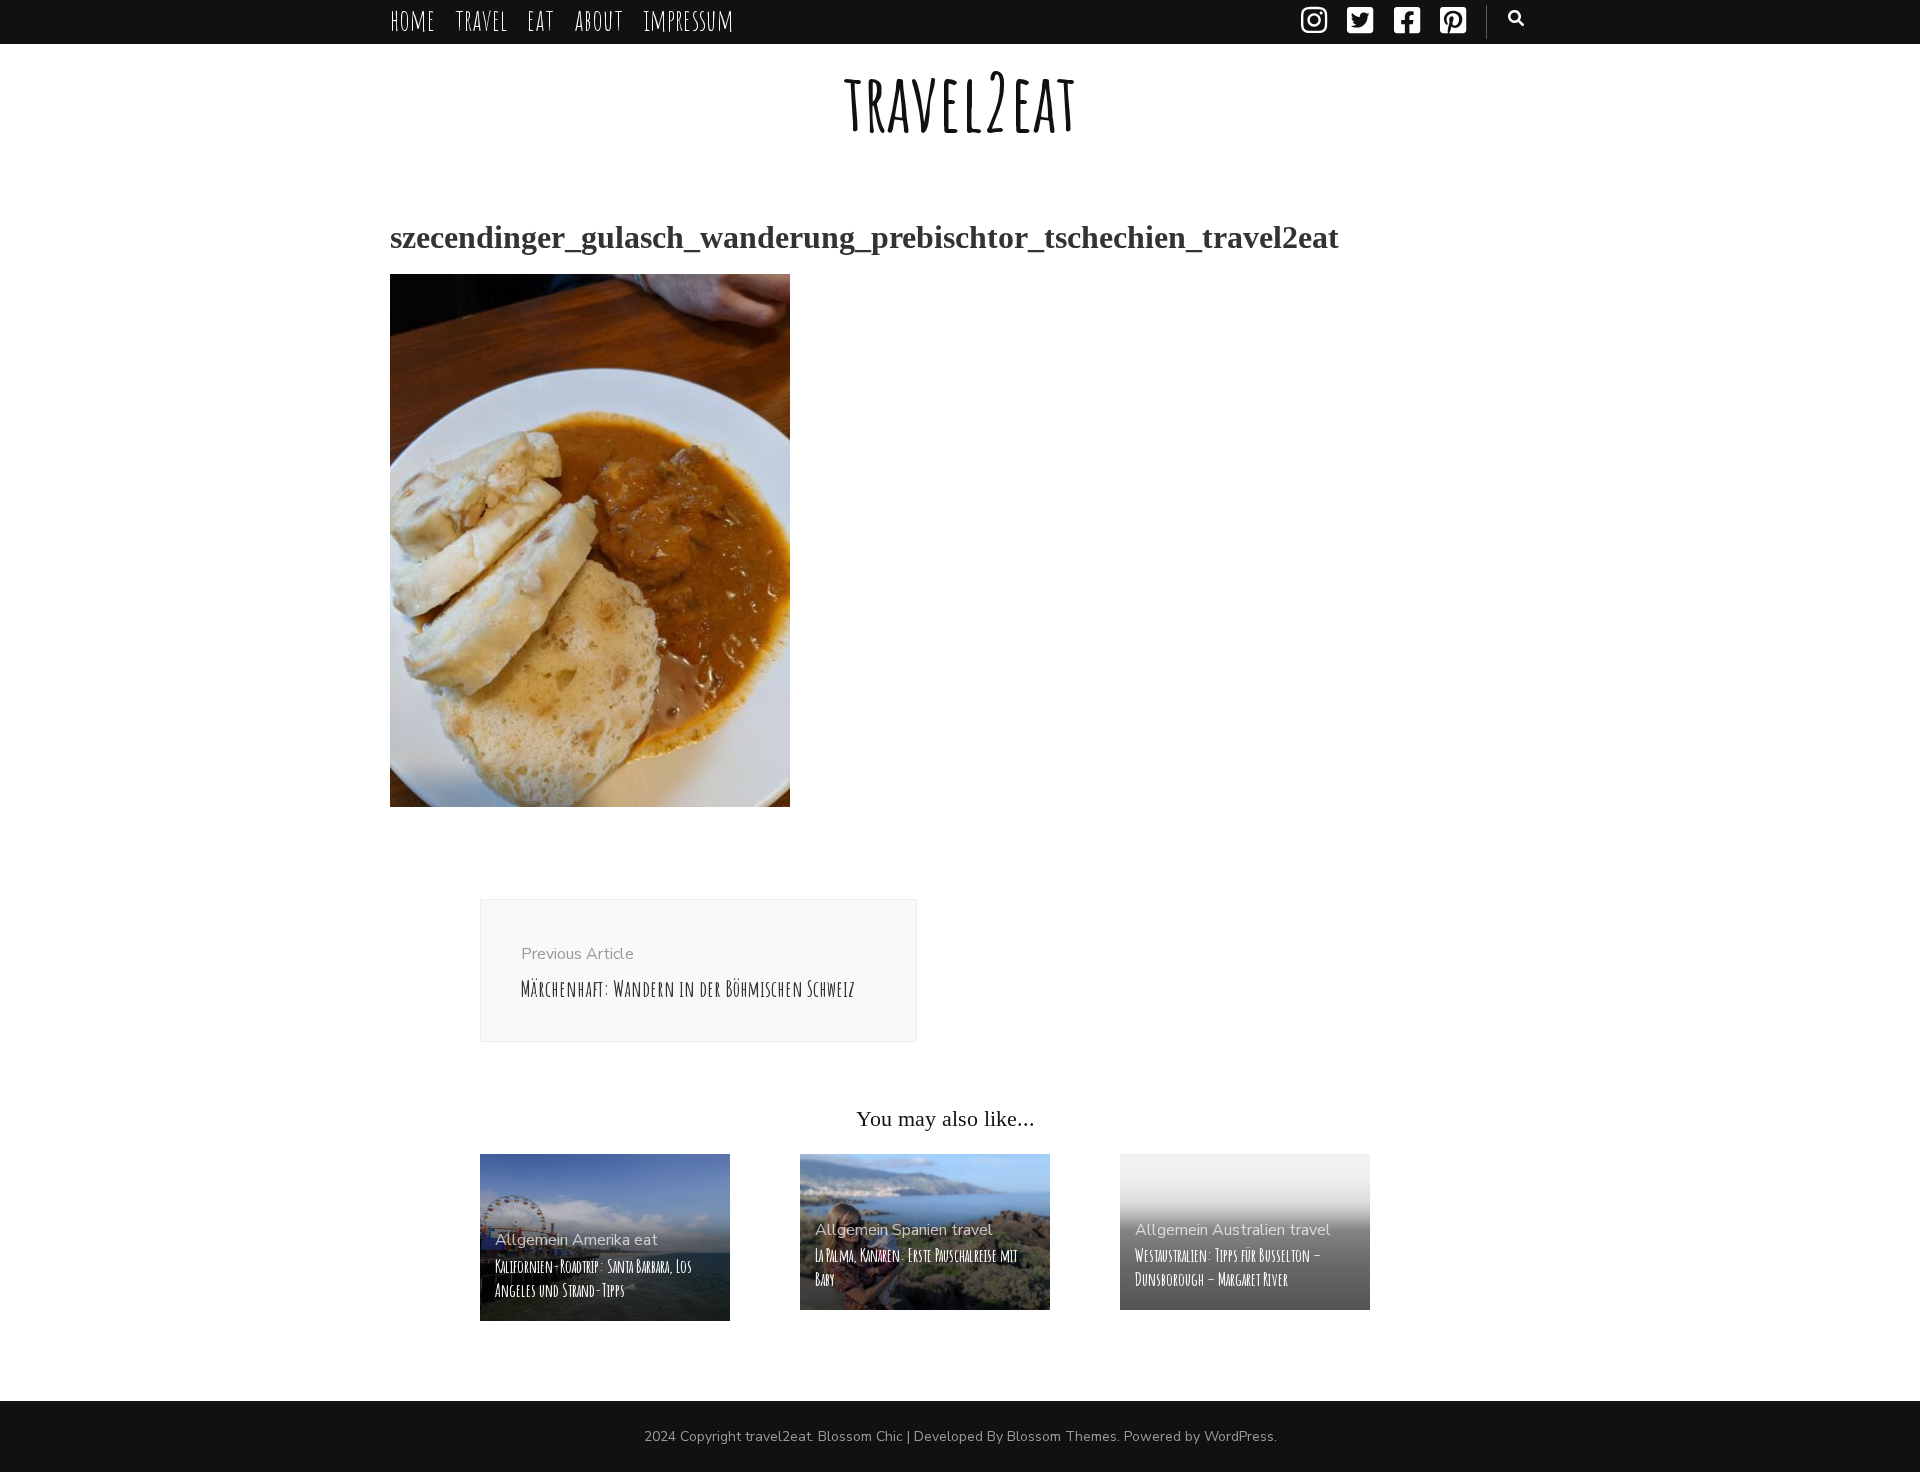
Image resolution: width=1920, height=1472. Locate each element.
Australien (1248, 1230)
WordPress (1239, 1436)
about (598, 19)
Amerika (601, 1240)
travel (481, 19)
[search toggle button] (1516, 18)
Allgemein (531, 1240)
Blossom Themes (1062, 1436)
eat (540, 19)
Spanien (919, 1230)
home (412, 19)
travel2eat (960, 101)
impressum (688, 19)
